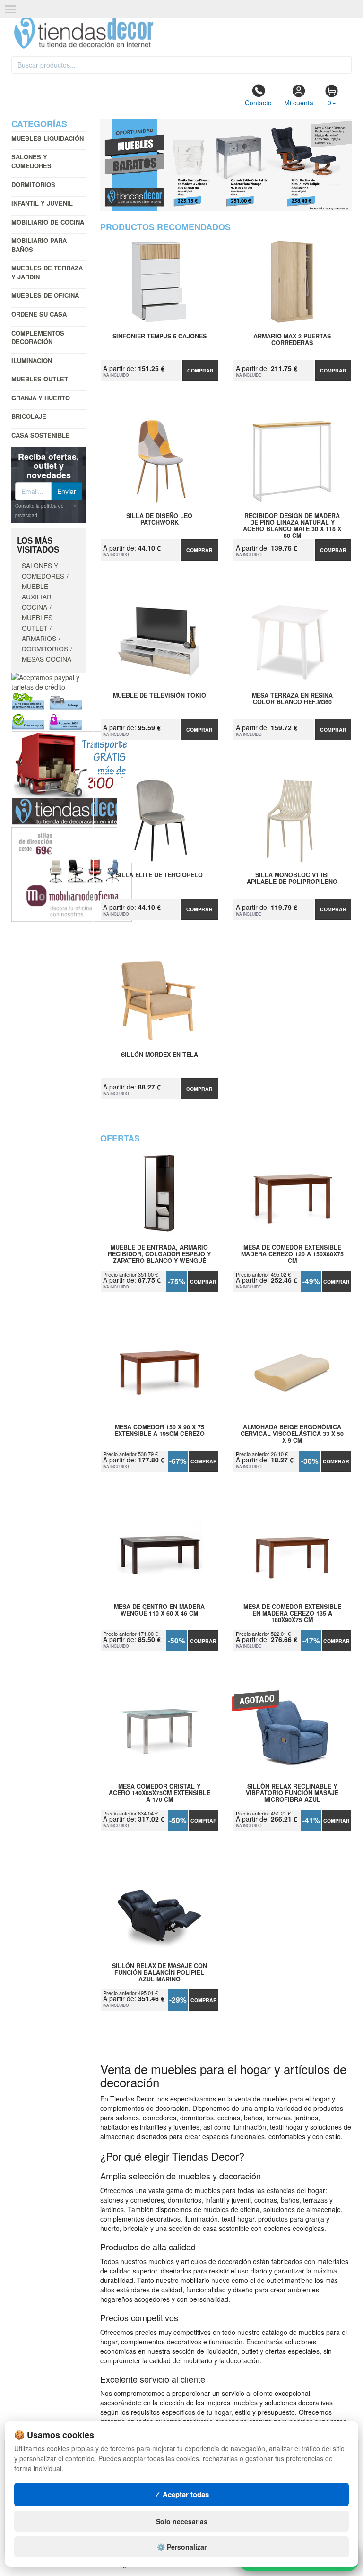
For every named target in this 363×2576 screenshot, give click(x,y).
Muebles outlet (40, 379)
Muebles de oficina (45, 295)
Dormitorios (33, 185)
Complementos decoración (38, 337)
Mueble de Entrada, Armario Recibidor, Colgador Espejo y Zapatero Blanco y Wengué (159, 1254)
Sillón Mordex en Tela (160, 1055)
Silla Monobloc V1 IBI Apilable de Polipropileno (292, 879)
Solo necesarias (182, 2521)
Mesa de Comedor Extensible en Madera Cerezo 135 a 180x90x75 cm (292, 1613)
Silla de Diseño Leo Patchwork (159, 519)
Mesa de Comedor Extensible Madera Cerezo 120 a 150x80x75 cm (292, 1254)
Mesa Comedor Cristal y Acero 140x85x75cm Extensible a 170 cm (160, 1793)
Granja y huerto (41, 398)
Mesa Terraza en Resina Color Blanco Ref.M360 (292, 699)
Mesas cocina (47, 659)
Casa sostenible (41, 435)
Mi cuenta (299, 103)
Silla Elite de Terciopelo (159, 875)
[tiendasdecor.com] (84, 32)
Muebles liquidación (48, 138)
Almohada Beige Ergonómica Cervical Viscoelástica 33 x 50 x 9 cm (292, 1434)
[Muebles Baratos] (226, 165)
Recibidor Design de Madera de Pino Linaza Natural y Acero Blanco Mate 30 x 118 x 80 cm (292, 522)
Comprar (200, 370)
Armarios (39, 638)
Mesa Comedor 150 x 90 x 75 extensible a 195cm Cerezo (160, 1431)
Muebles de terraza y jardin (47, 272)
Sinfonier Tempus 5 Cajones (160, 337)
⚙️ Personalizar (182, 2547)
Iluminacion (32, 360)
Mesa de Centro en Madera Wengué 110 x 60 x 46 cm (159, 1610)
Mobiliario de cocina (48, 222)
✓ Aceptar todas (182, 2494)
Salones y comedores (31, 161)
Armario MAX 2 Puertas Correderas (292, 340)
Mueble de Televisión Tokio (160, 696)
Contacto (258, 103)
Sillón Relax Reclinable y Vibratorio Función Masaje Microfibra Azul (292, 1793)
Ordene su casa (39, 314)
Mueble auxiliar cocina (37, 596)
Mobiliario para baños (39, 245)
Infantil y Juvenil (42, 203)
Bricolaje (29, 416)
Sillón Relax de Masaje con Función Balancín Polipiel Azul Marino (160, 1972)
